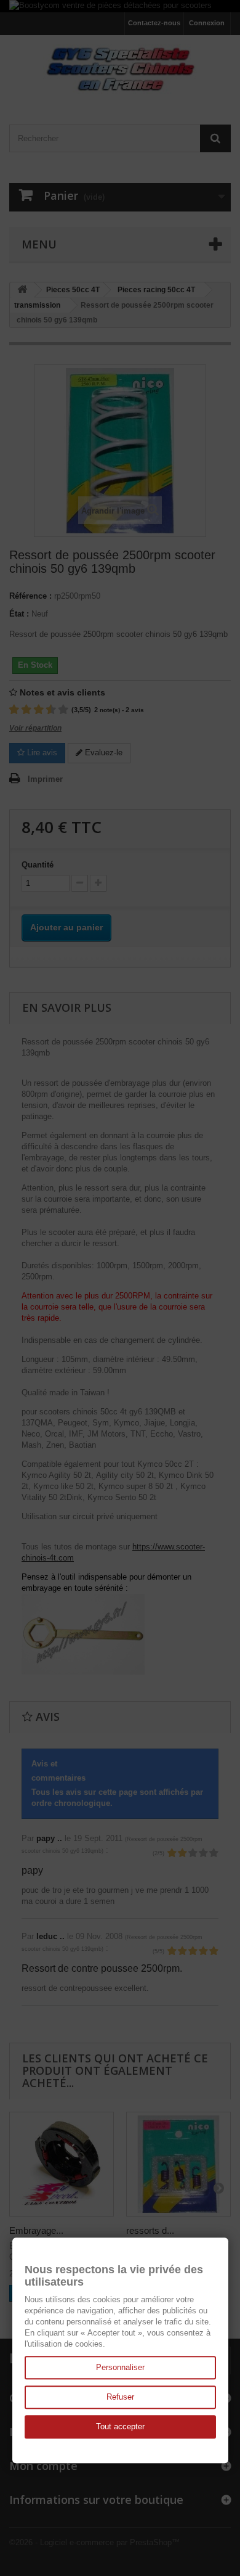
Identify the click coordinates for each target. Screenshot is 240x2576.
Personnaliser (120, 2367)
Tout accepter (120, 2426)
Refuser (120, 2397)
